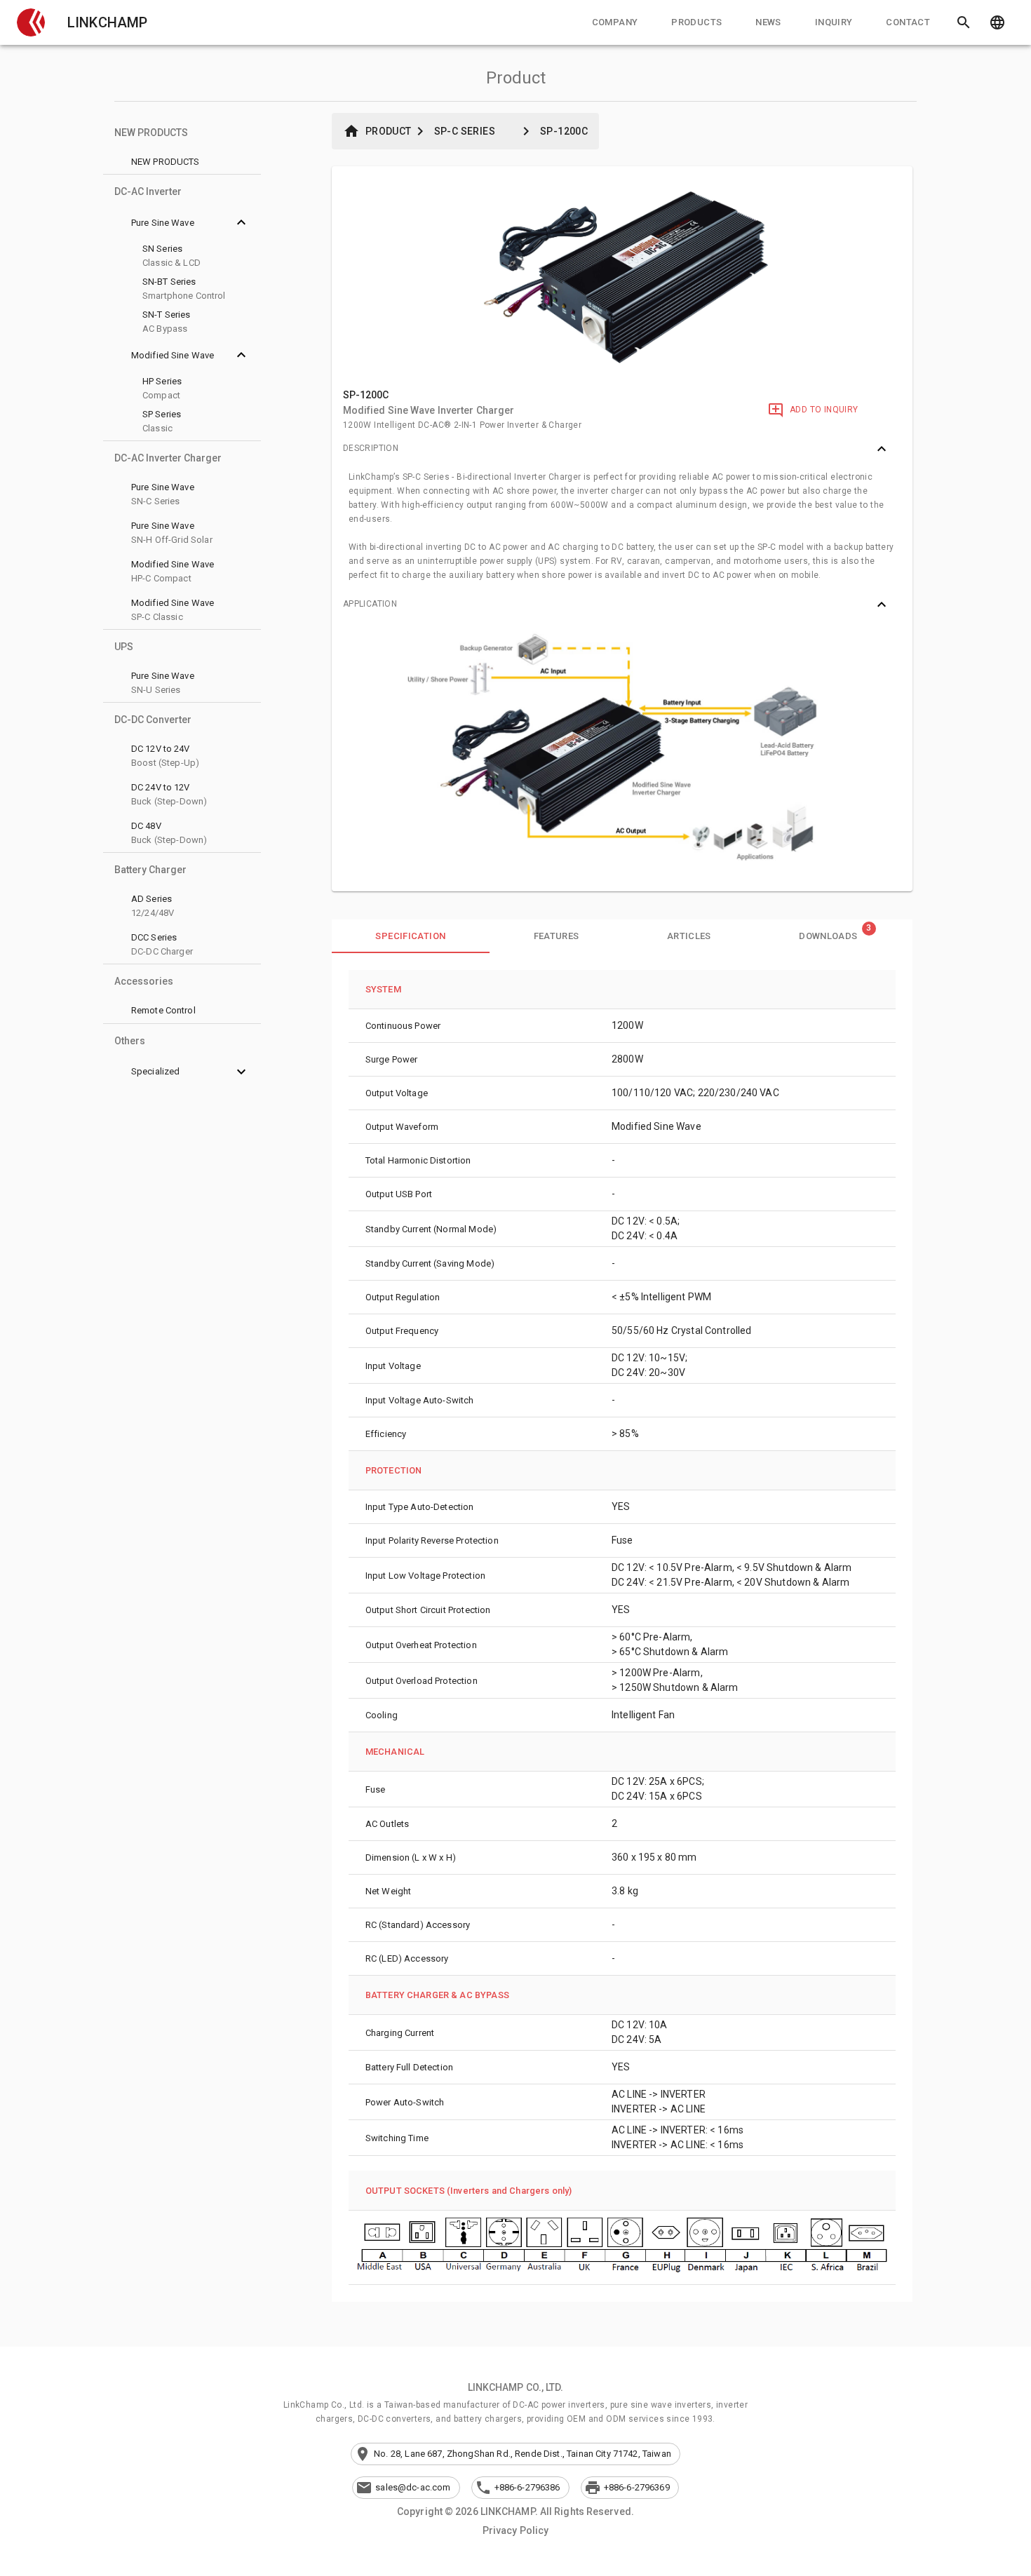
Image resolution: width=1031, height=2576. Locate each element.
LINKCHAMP (107, 22)
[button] (31, 22)
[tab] (615, 22)
